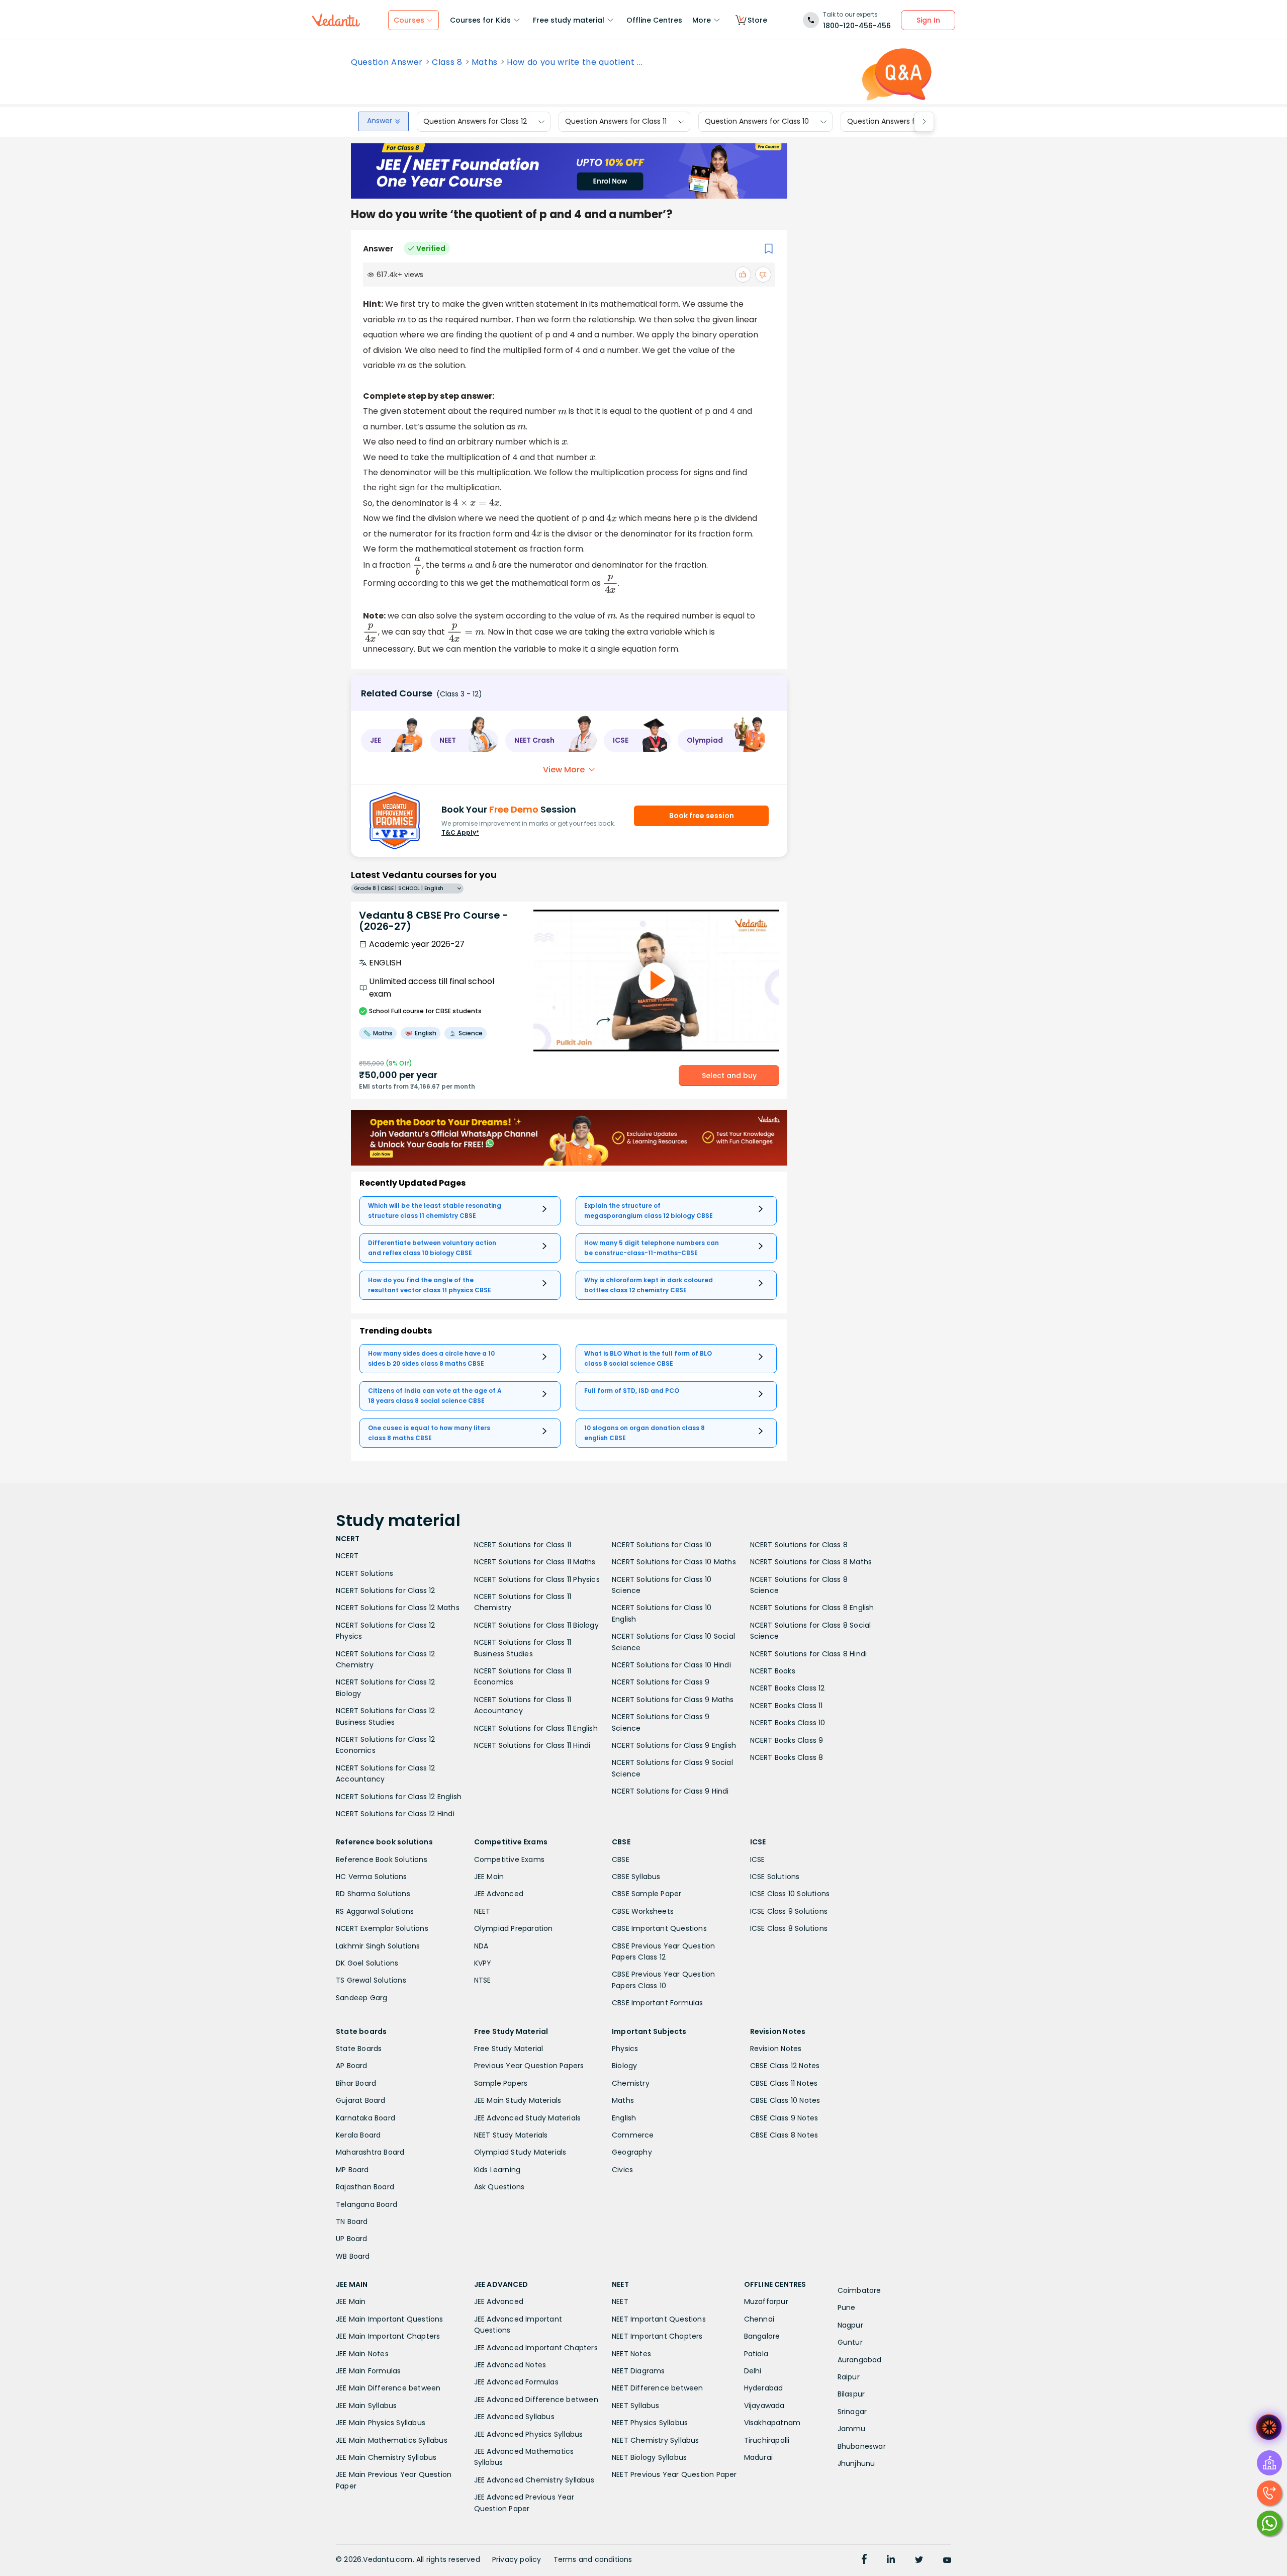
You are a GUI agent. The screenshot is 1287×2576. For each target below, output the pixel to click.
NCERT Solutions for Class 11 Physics (537, 1579)
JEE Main (489, 1877)
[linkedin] (891, 2560)
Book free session (702, 816)
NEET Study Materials (511, 2135)
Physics (625, 2049)
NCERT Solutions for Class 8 (799, 1545)
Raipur (849, 2377)
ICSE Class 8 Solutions (789, 1928)
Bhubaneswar (862, 2446)
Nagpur (850, 2325)
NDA (481, 1946)
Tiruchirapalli (767, 2440)
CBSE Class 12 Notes (785, 2066)
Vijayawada (764, 2406)
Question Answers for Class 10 (757, 122)
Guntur (850, 2342)
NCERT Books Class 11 (787, 1706)
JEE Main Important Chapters (388, 2336)
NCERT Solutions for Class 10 (662, 1545)
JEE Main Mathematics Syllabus (392, 2440)
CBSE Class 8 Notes (784, 2135)
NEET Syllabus (636, 2406)
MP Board (352, 2170)
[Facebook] (864, 2560)
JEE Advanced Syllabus (514, 2417)
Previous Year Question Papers (529, 2066)
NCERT (347, 1556)
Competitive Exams (509, 1859)
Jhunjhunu (856, 2463)
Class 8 (447, 62)
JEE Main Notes (362, 2354)
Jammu (852, 2429)
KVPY (483, 1963)
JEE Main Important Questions (390, 2319)
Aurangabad (860, 2360)
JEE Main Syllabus (366, 2406)
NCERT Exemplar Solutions (382, 1928)
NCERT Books (773, 1671)
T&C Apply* (460, 832)
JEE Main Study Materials (518, 2100)
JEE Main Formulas (368, 2371)
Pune (847, 2307)
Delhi (753, 2371)
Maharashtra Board (370, 2152)
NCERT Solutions (364, 1573)
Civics (622, 2170)
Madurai (758, 2457)
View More (564, 770)
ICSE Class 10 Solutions (790, 1894)
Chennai (759, 2319)
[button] (392, 741)
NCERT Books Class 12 (788, 1688)
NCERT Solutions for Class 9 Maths (673, 1700)
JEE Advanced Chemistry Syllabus (534, 2480)
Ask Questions (499, 2187)
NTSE (483, 1980)
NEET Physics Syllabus (650, 2423)
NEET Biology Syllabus (649, 2457)
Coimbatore (859, 2290)
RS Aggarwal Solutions (375, 1911)
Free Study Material (509, 2049)
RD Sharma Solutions (373, 1894)
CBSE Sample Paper (647, 1894)
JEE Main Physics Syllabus (381, 2423)
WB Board (353, 2256)
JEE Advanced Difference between (536, 2400)
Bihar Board (356, 2083)
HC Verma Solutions (372, 1877)
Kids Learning (497, 2170)
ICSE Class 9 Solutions (789, 1911)
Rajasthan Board (365, 2187)
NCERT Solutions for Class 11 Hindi (532, 1745)
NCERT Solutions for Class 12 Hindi (395, 1814)
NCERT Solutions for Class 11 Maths (535, 1562)
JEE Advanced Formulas (516, 2382)
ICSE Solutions (775, 1877)
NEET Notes (631, 2354)
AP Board (352, 2066)
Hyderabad (764, 2388)
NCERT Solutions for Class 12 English (399, 1797)
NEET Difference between (658, 2388)
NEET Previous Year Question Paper (674, 2474)
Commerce (633, 2135)
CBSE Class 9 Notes (784, 2118)
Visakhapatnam (772, 2423)
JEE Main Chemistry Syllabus (386, 2457)
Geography (632, 2152)
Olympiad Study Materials (520, 2152)
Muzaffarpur (766, 2301)
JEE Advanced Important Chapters (536, 2348)
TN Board (352, 2222)
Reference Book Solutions (382, 1859)
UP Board (352, 2239)
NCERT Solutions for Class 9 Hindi (670, 1791)
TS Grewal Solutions (371, 1980)
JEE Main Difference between (388, 2388)
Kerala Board (358, 2135)
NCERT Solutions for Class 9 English (674, 1745)
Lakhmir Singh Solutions (378, 1946)
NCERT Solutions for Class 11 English (536, 1728)
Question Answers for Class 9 (898, 122)
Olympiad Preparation (514, 1928)
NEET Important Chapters (657, 2336)
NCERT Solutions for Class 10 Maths (674, 1562)
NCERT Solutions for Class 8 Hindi (809, 1654)
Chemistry (631, 2083)
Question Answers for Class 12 (475, 122)
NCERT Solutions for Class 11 (523, 1545)
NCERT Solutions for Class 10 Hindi (671, 1665)
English (624, 2118)
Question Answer (387, 62)
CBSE (621, 1859)
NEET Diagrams (638, 2371)
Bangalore (762, 2336)
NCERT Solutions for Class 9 (661, 1682)
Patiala (756, 2354)
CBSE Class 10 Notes (785, 2100)
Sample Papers (501, 2083)
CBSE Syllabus (636, 1877)
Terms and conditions (593, 2559)
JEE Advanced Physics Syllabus (529, 2434)
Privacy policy (517, 2559)
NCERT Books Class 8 (787, 1757)
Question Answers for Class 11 (616, 122)
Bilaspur (851, 2394)
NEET (482, 1911)
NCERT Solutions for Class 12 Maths (398, 1608)
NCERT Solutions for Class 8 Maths (811, 1562)
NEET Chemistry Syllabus (656, 2440)
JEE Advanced (499, 1894)
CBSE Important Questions (659, 1928)
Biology (624, 2066)
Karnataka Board (365, 2118)
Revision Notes (776, 2049)
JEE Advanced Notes (510, 2365)
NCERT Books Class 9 (787, 1740)
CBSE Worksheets (643, 1911)
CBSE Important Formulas (658, 2003)
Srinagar (852, 2412)
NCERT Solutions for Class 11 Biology (536, 1625)
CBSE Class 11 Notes (784, 2083)
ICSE (758, 1859)
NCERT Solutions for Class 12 (386, 1590)
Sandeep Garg (361, 1998)
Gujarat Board (361, 2100)
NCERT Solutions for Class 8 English (812, 1608)
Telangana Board (366, 2204)
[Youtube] (947, 2560)
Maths (485, 62)
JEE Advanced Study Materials (528, 2118)
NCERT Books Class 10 (788, 1723)
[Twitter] (919, 2560)
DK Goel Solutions (367, 1963)
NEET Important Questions (659, 2319)
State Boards (359, 2049)
